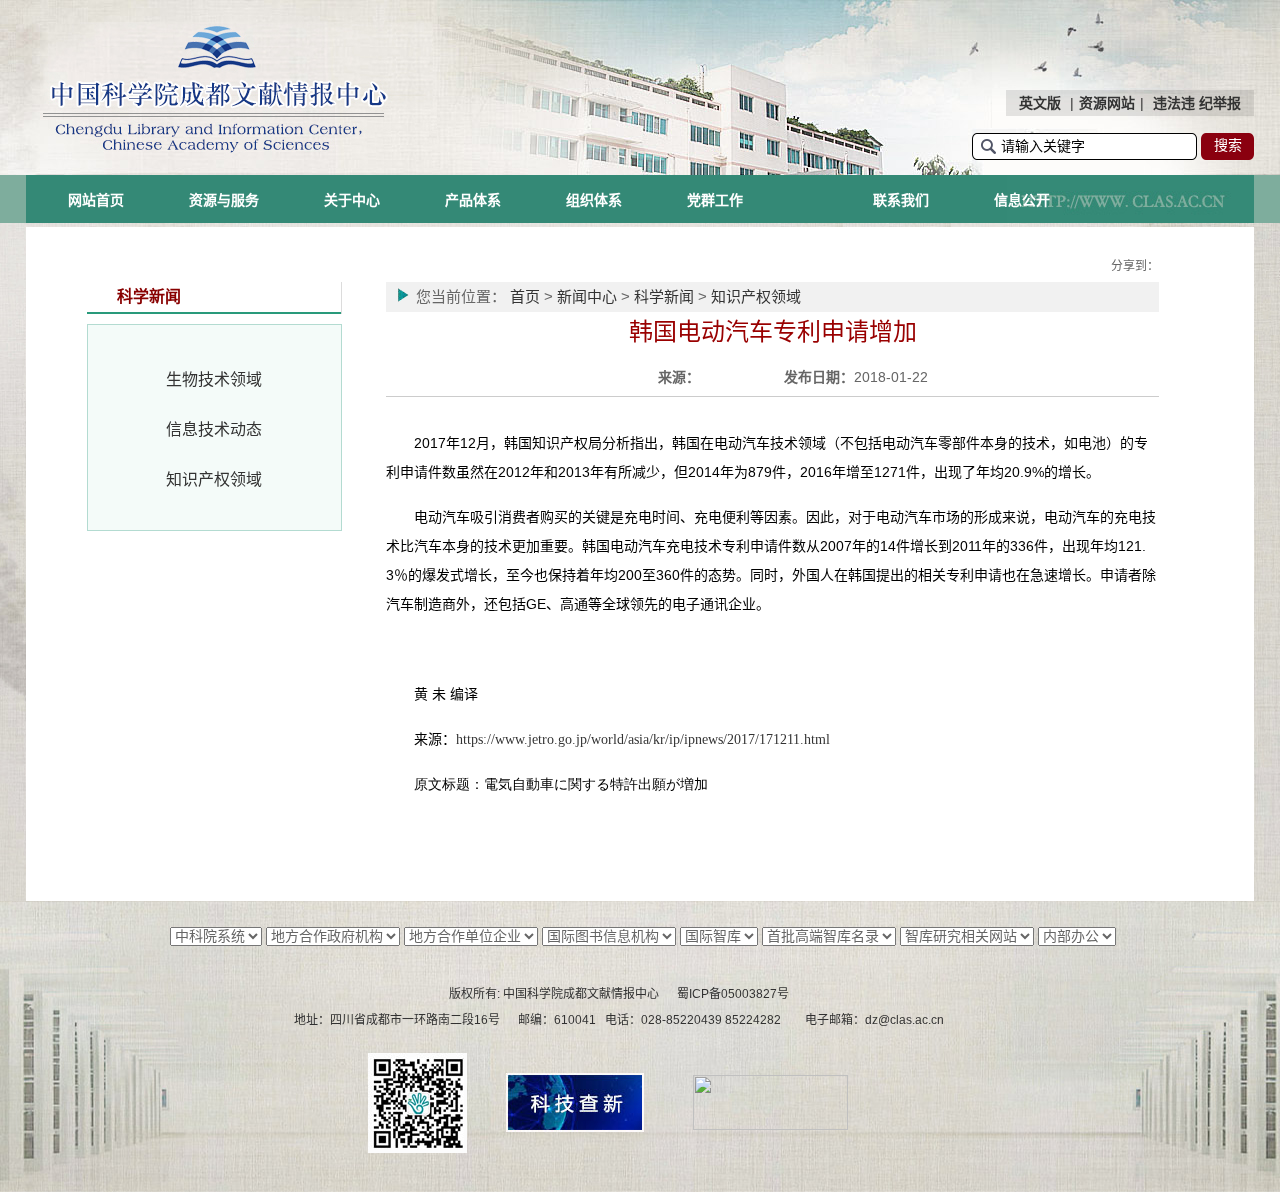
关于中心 (352, 200)
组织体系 (594, 200)
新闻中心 (587, 296)
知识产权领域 (214, 479)
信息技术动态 (214, 429)
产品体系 (473, 200)
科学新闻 (664, 296)
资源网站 (1107, 103)
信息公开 (1022, 200)
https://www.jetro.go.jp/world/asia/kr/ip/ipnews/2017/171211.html (643, 739)
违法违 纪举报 (1197, 103)
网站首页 (96, 200)
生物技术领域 (214, 379)
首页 (525, 296)
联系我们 (901, 200)
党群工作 (715, 200)
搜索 (1228, 145)
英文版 (1040, 103)
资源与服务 (224, 200)
